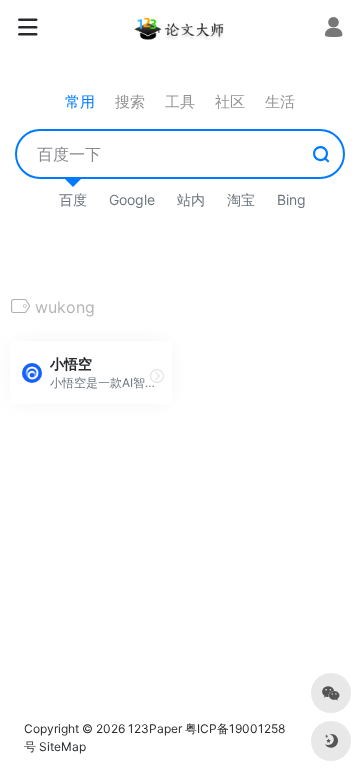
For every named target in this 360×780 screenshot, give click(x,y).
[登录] (333, 29)
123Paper (155, 728)
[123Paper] (180, 28)
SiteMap (62, 746)
